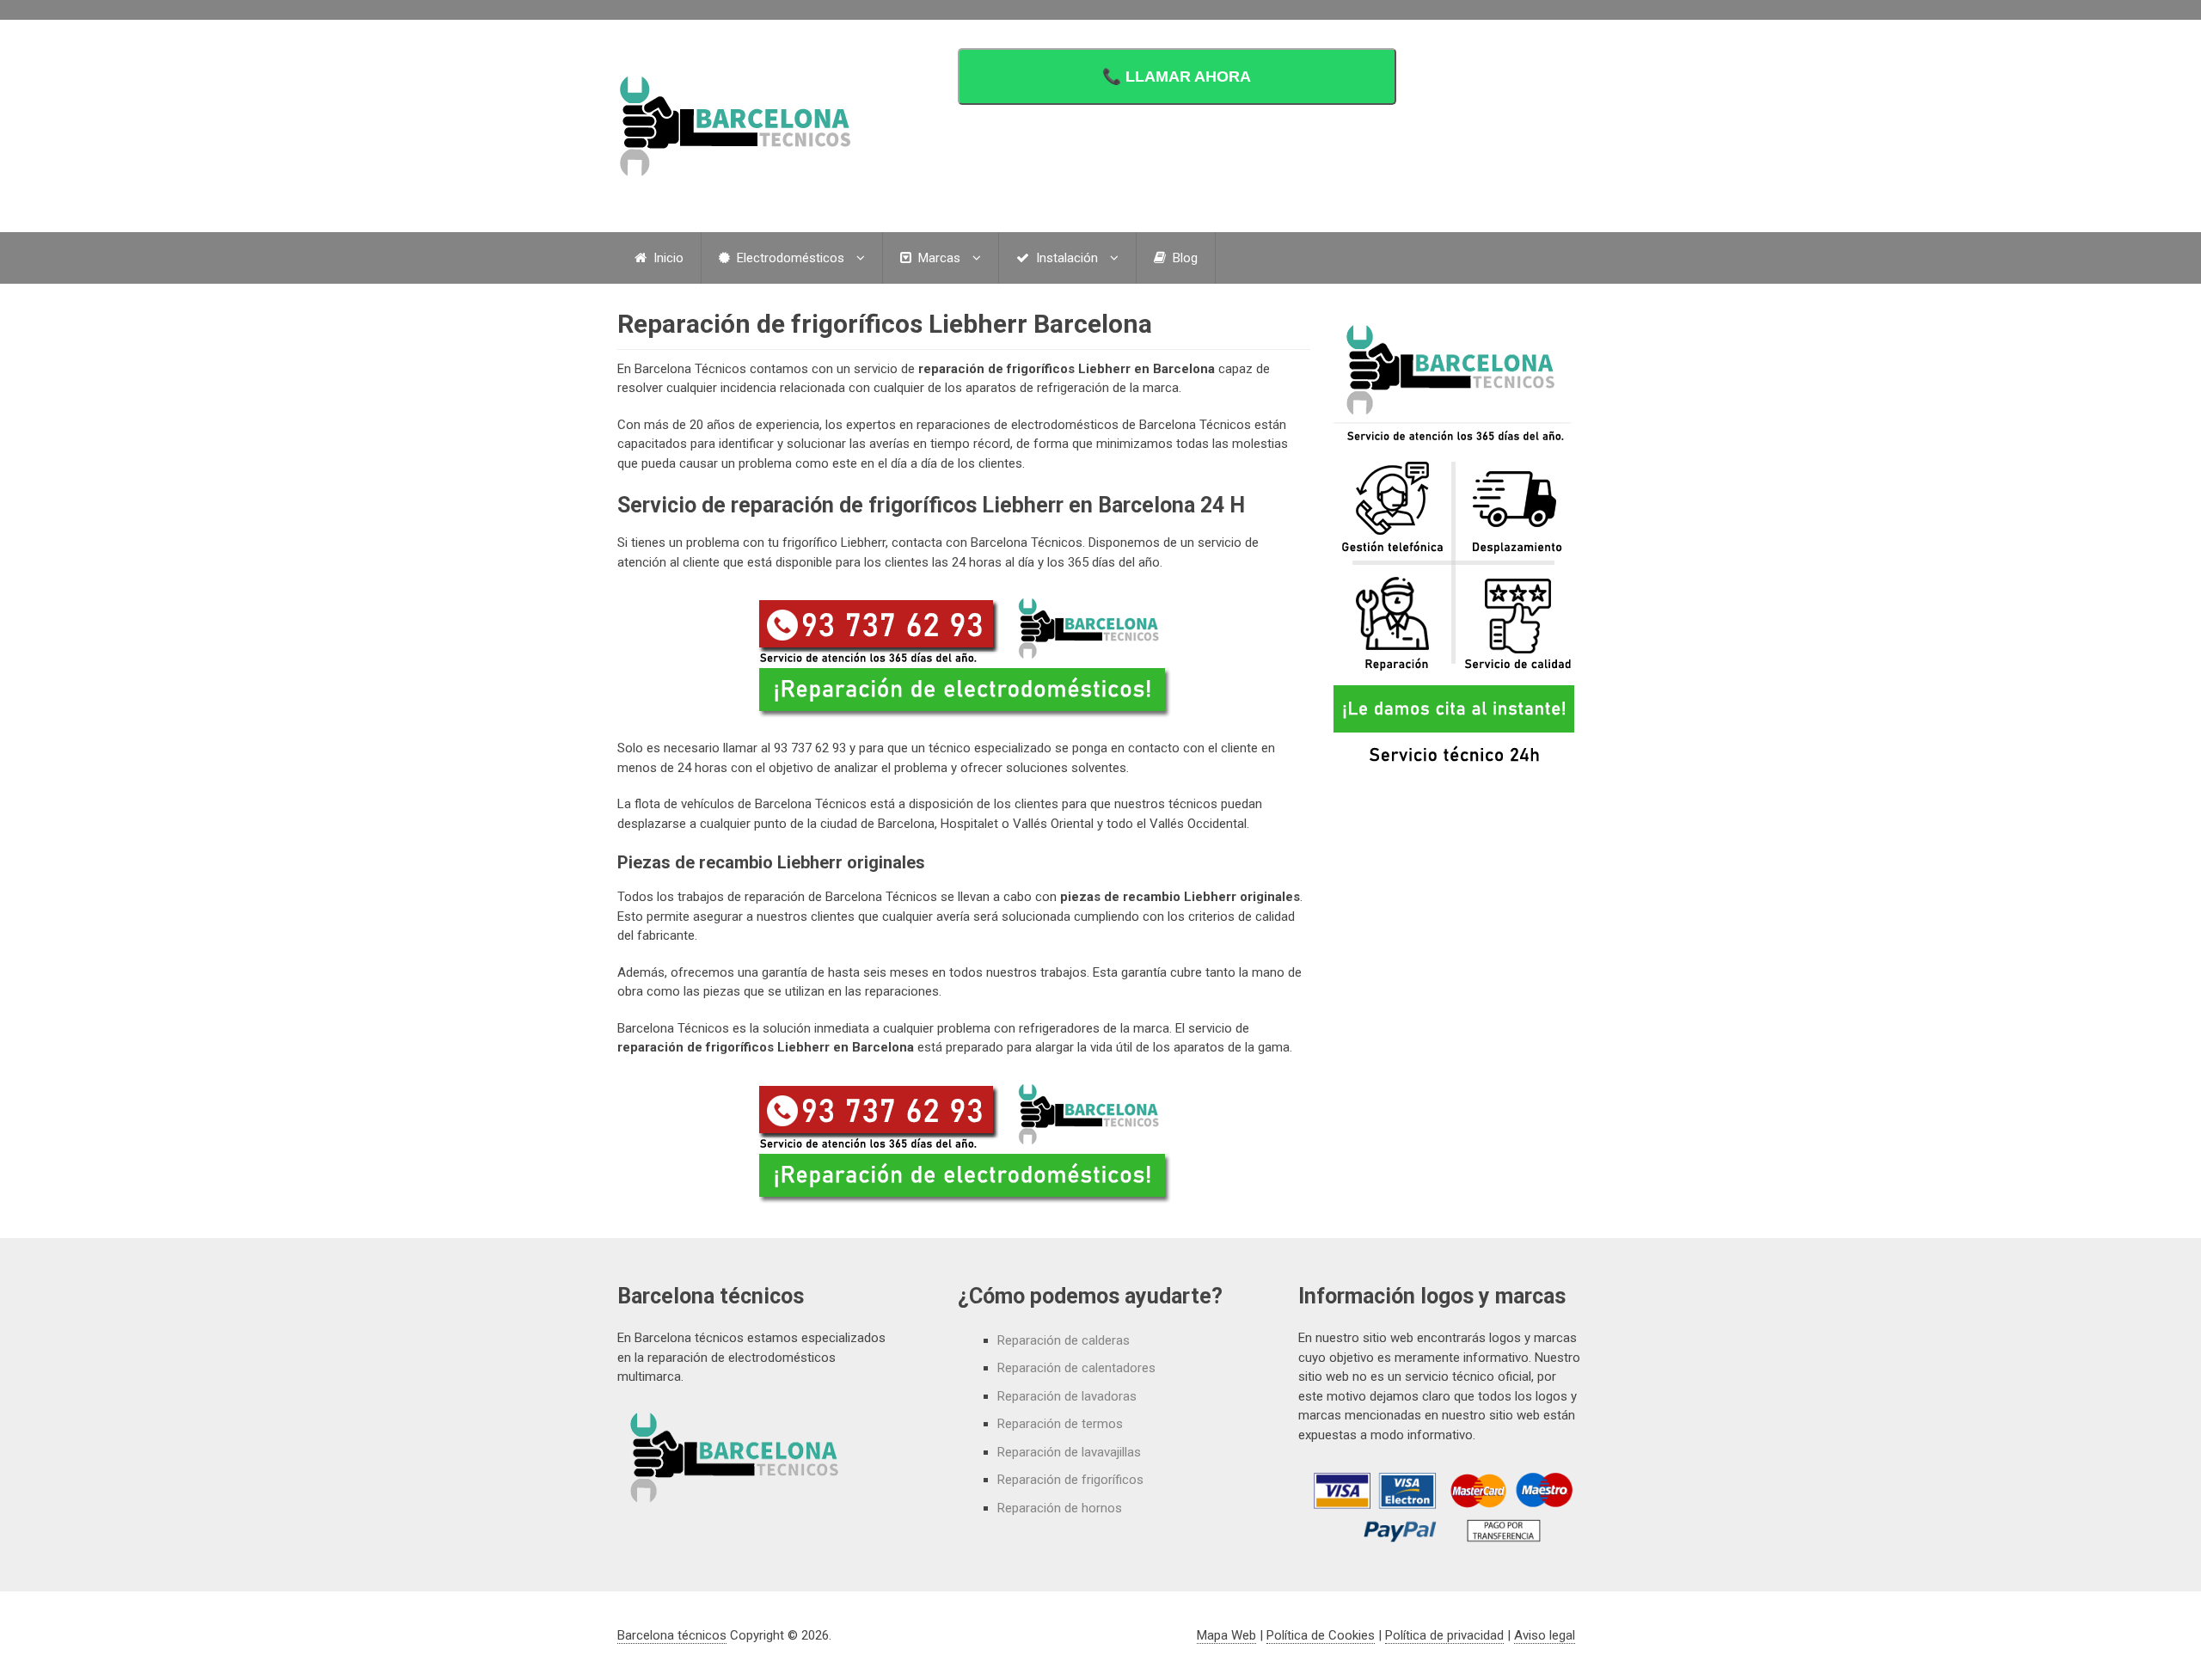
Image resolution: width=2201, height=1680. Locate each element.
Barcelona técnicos (672, 1635)
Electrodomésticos (789, 258)
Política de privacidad (1444, 1635)
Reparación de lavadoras (1067, 1396)
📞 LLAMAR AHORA (1177, 77)
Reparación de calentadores (1076, 1368)
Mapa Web (1226, 1635)
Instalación (1065, 258)
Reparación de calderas (1064, 1340)
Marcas (938, 258)
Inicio (667, 258)
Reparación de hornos (1060, 1508)
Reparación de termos (1060, 1424)
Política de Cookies (1321, 1635)
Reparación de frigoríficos (1070, 1480)
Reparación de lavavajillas (1069, 1452)
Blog (1183, 258)
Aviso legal (1545, 1635)
